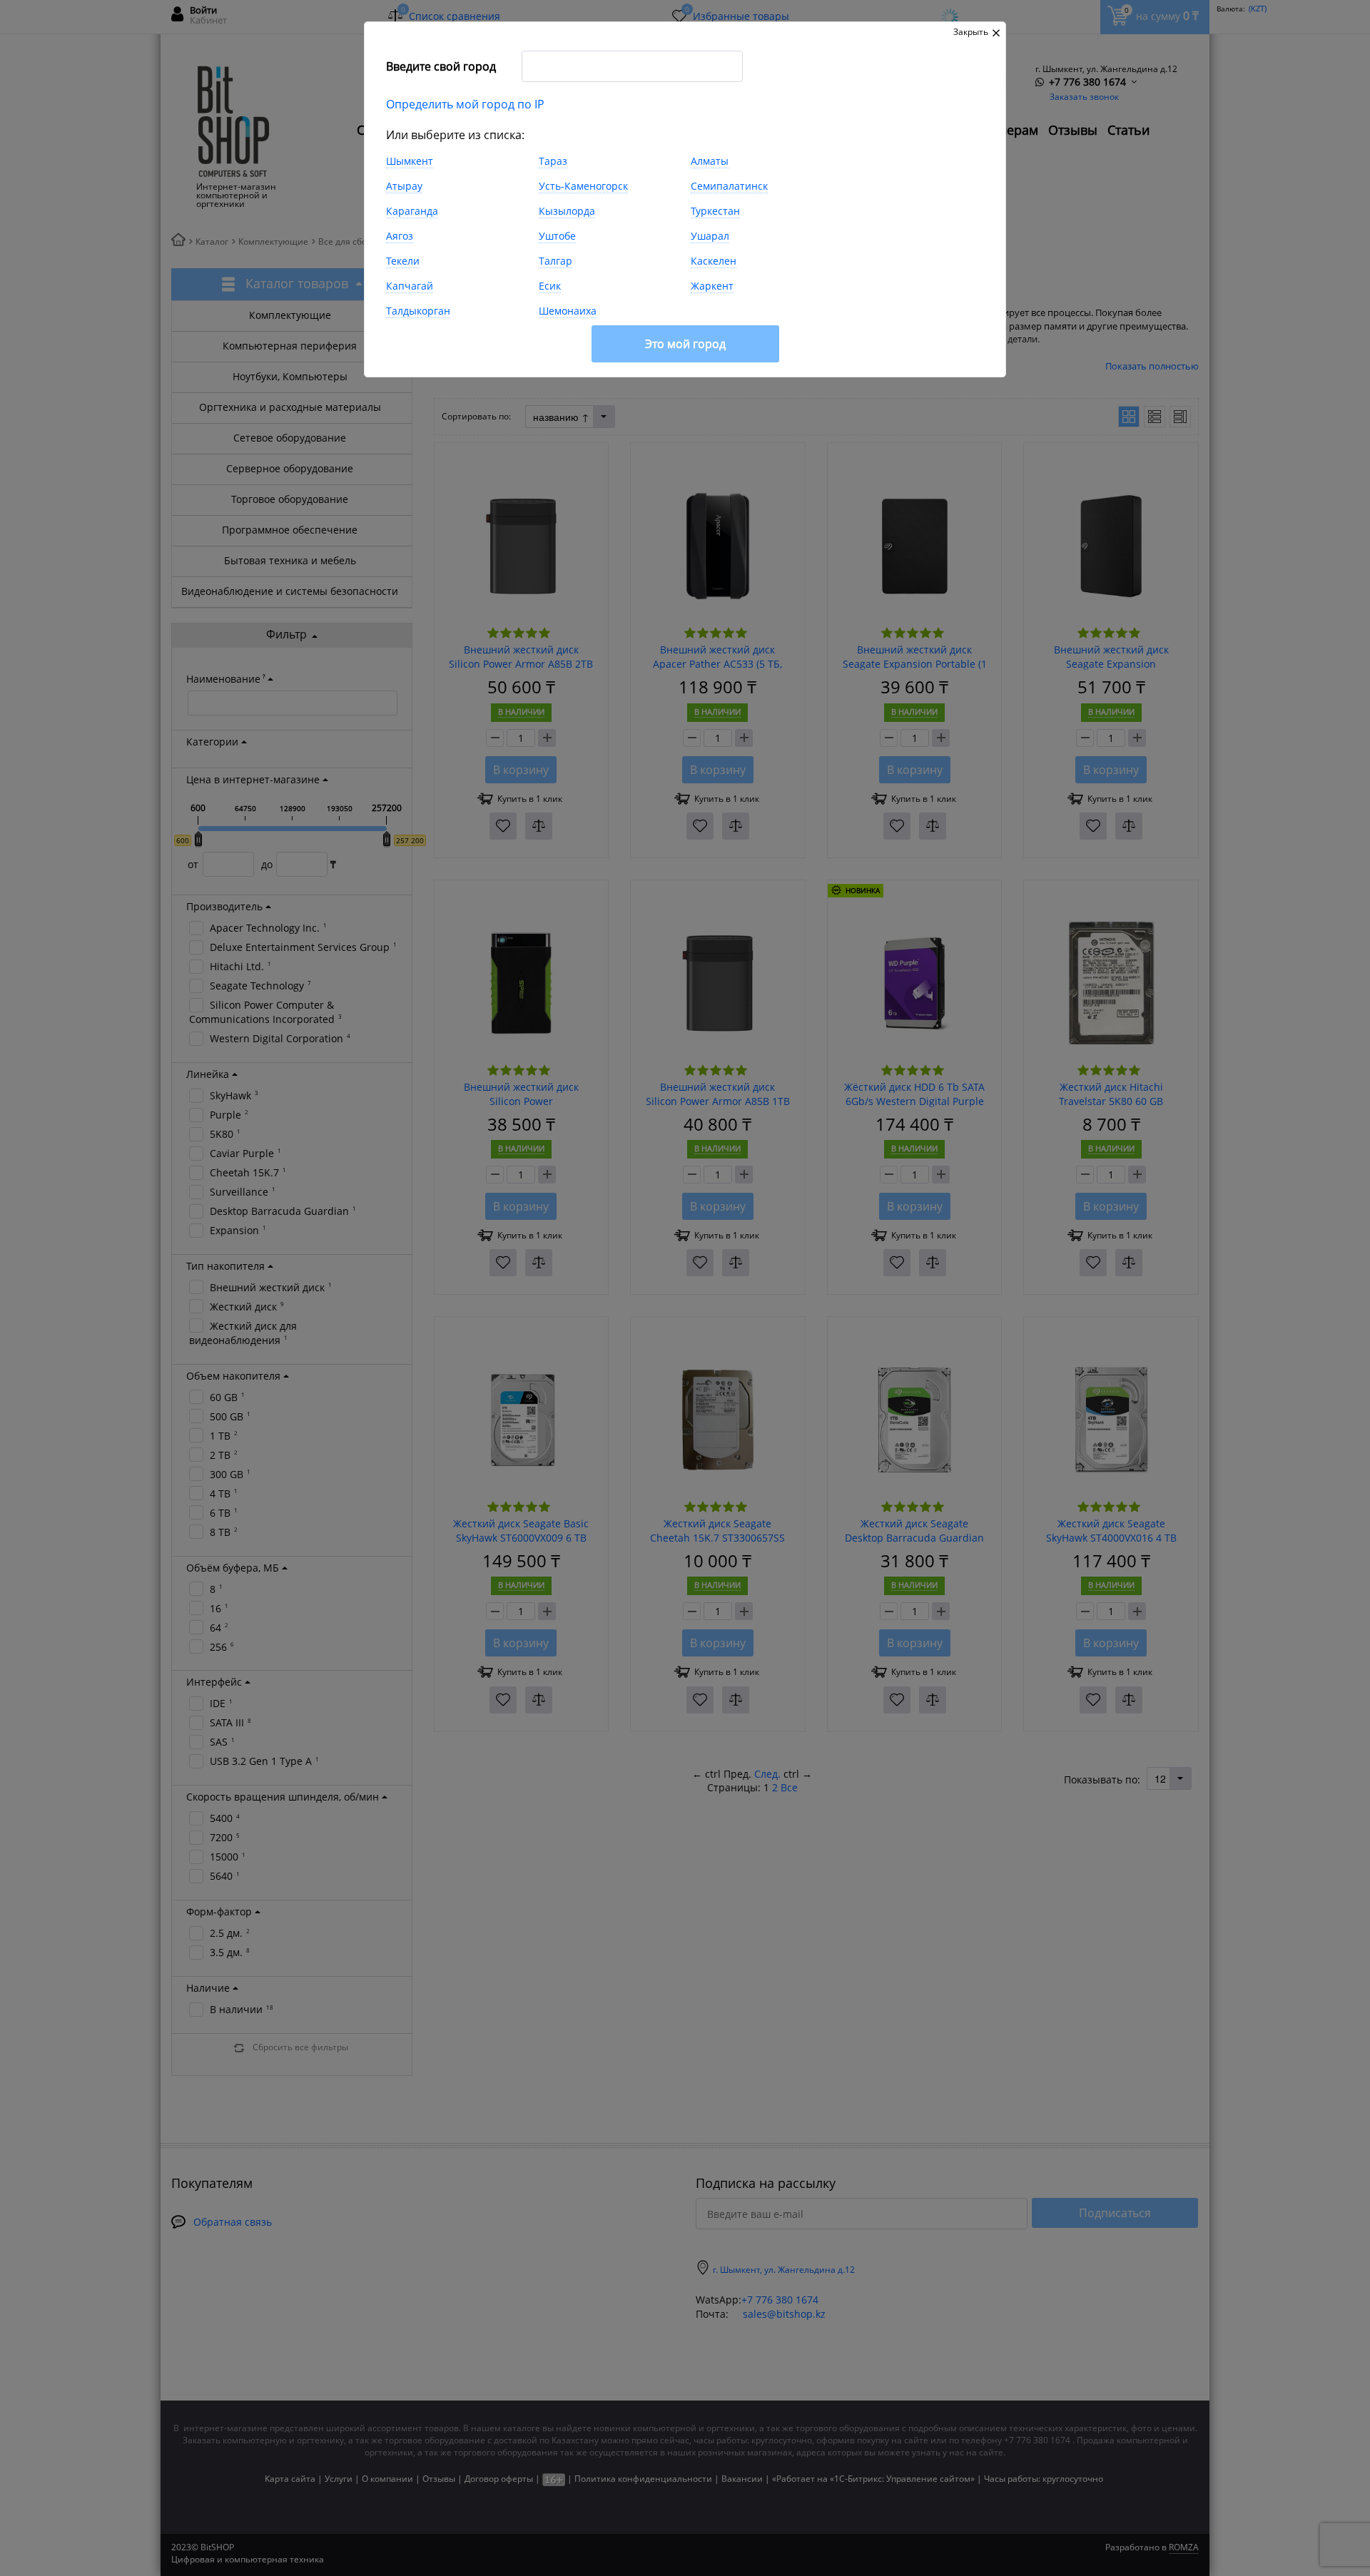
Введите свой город (441, 66)
